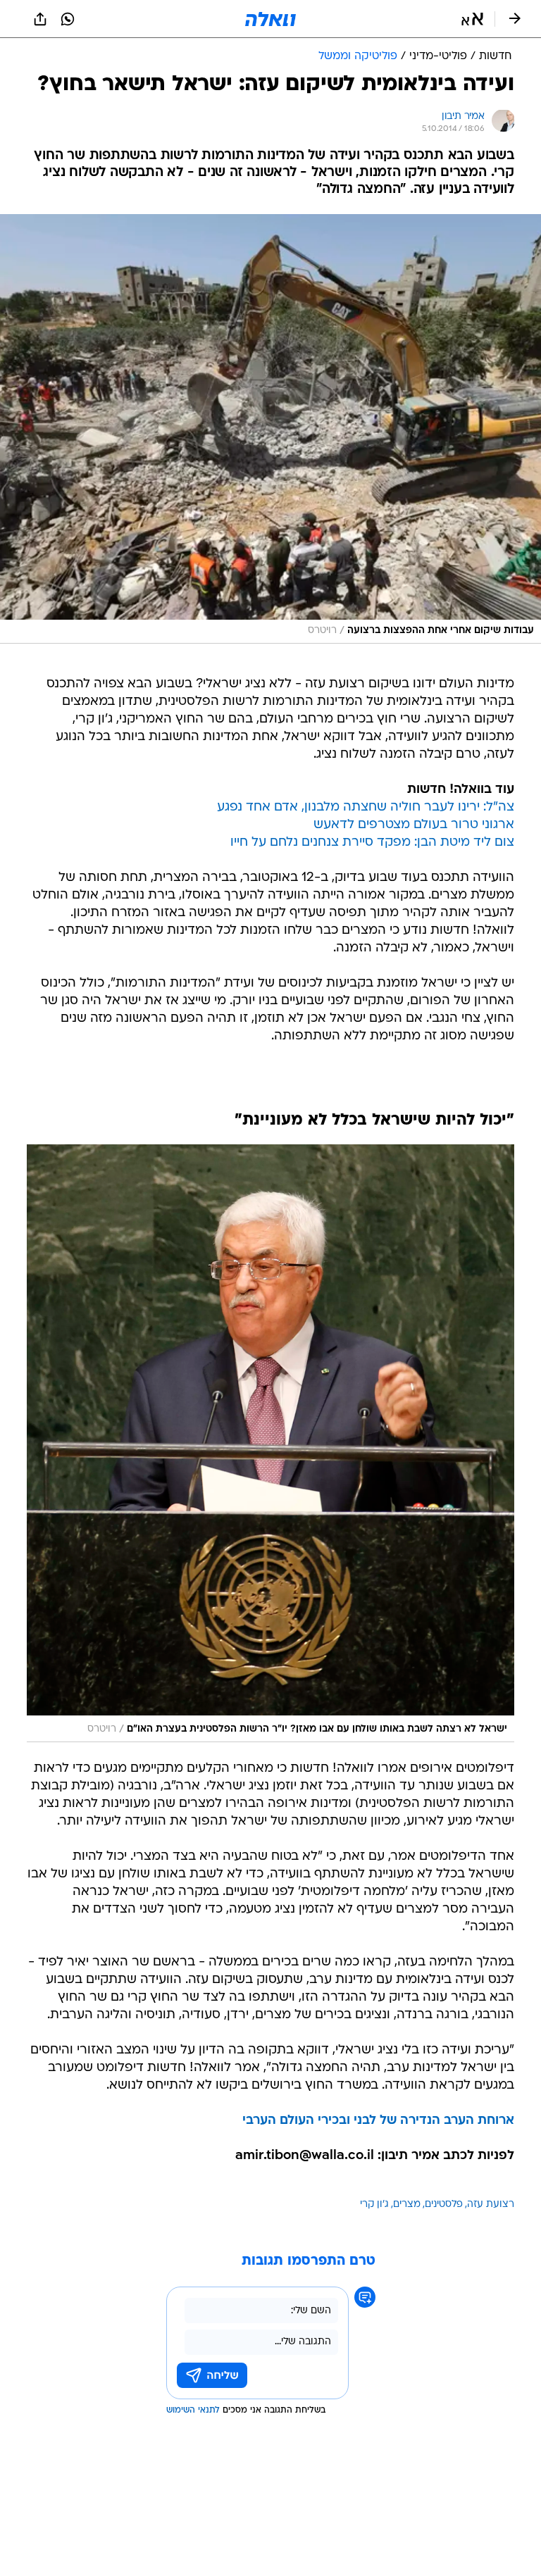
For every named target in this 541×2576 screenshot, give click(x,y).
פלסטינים (444, 2205)
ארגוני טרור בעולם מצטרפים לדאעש (414, 825)
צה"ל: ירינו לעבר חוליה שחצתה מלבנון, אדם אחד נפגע (366, 807)
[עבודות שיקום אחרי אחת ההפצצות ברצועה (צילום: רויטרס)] (270, 429)
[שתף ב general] (40, 19)
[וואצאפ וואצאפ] (68, 19)
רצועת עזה (491, 2205)
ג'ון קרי (374, 2205)
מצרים (407, 2205)
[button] (472, 19)
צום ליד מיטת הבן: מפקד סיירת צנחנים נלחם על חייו (372, 843)
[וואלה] (270, 19)
